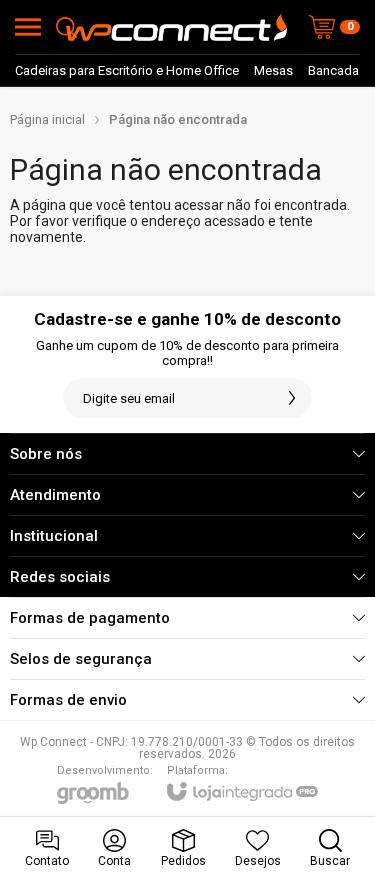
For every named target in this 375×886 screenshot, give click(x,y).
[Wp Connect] (176, 27)
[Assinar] (292, 398)
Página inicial (47, 119)
